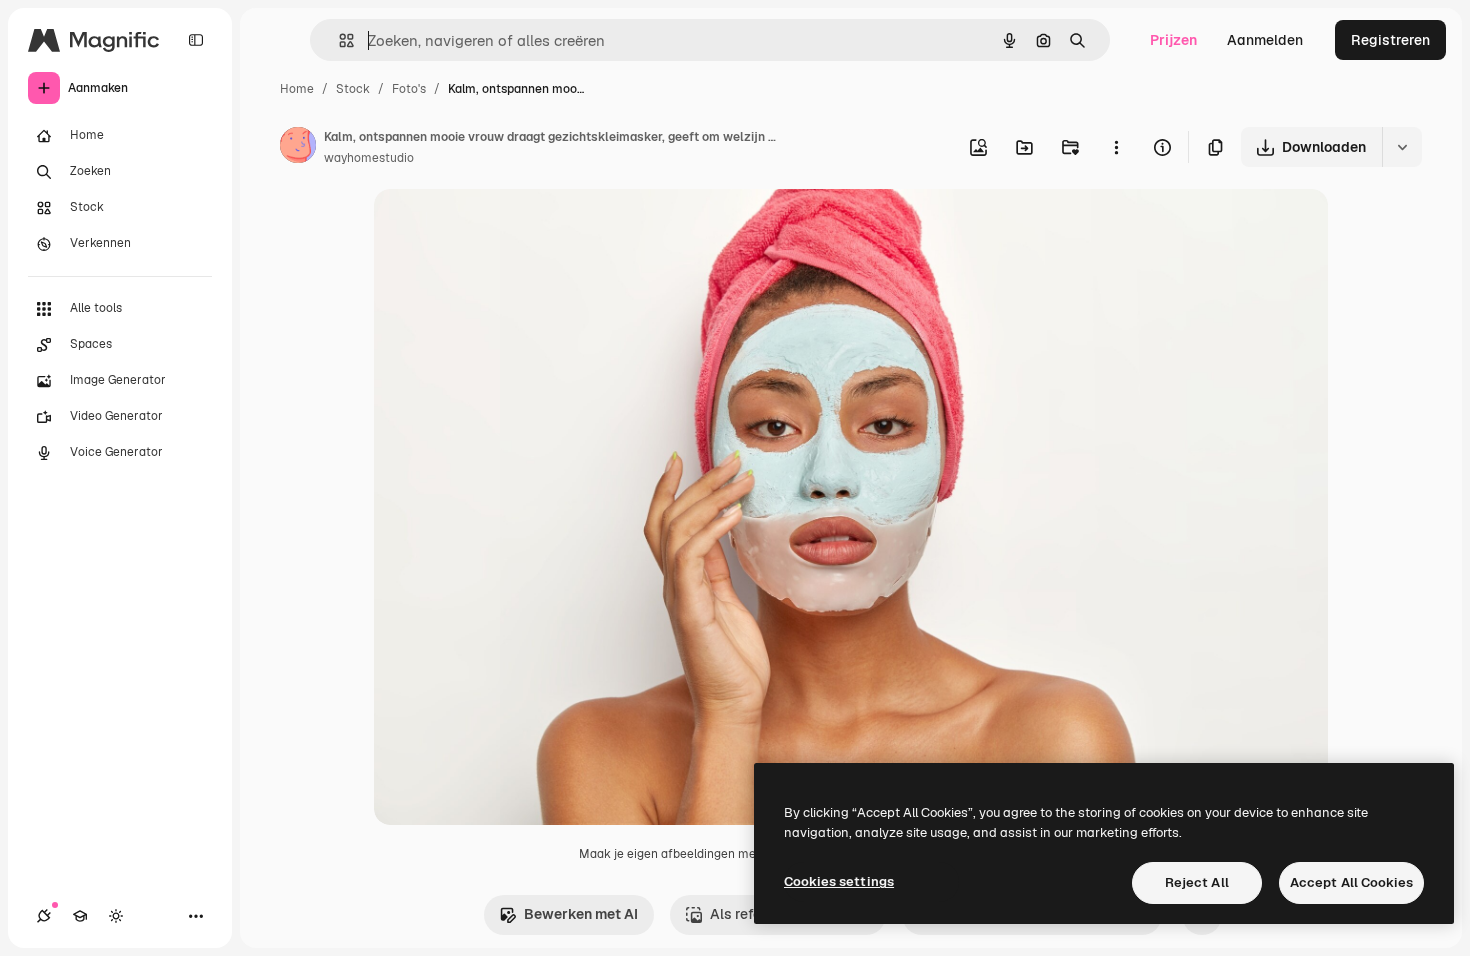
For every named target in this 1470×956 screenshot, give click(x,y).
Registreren (1390, 40)
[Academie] (80, 916)
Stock (353, 89)
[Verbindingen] (44, 916)
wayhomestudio (369, 158)
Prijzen (1173, 40)
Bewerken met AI (581, 914)
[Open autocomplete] (338, 40)
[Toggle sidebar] (196, 40)
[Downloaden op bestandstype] (1402, 147)
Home (297, 89)
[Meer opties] (1116, 147)
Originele (505, 227)
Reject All (1197, 882)
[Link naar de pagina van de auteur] (298, 148)
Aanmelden (1265, 40)
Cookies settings (839, 881)
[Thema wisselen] (116, 916)
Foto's (409, 89)
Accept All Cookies (1351, 882)
